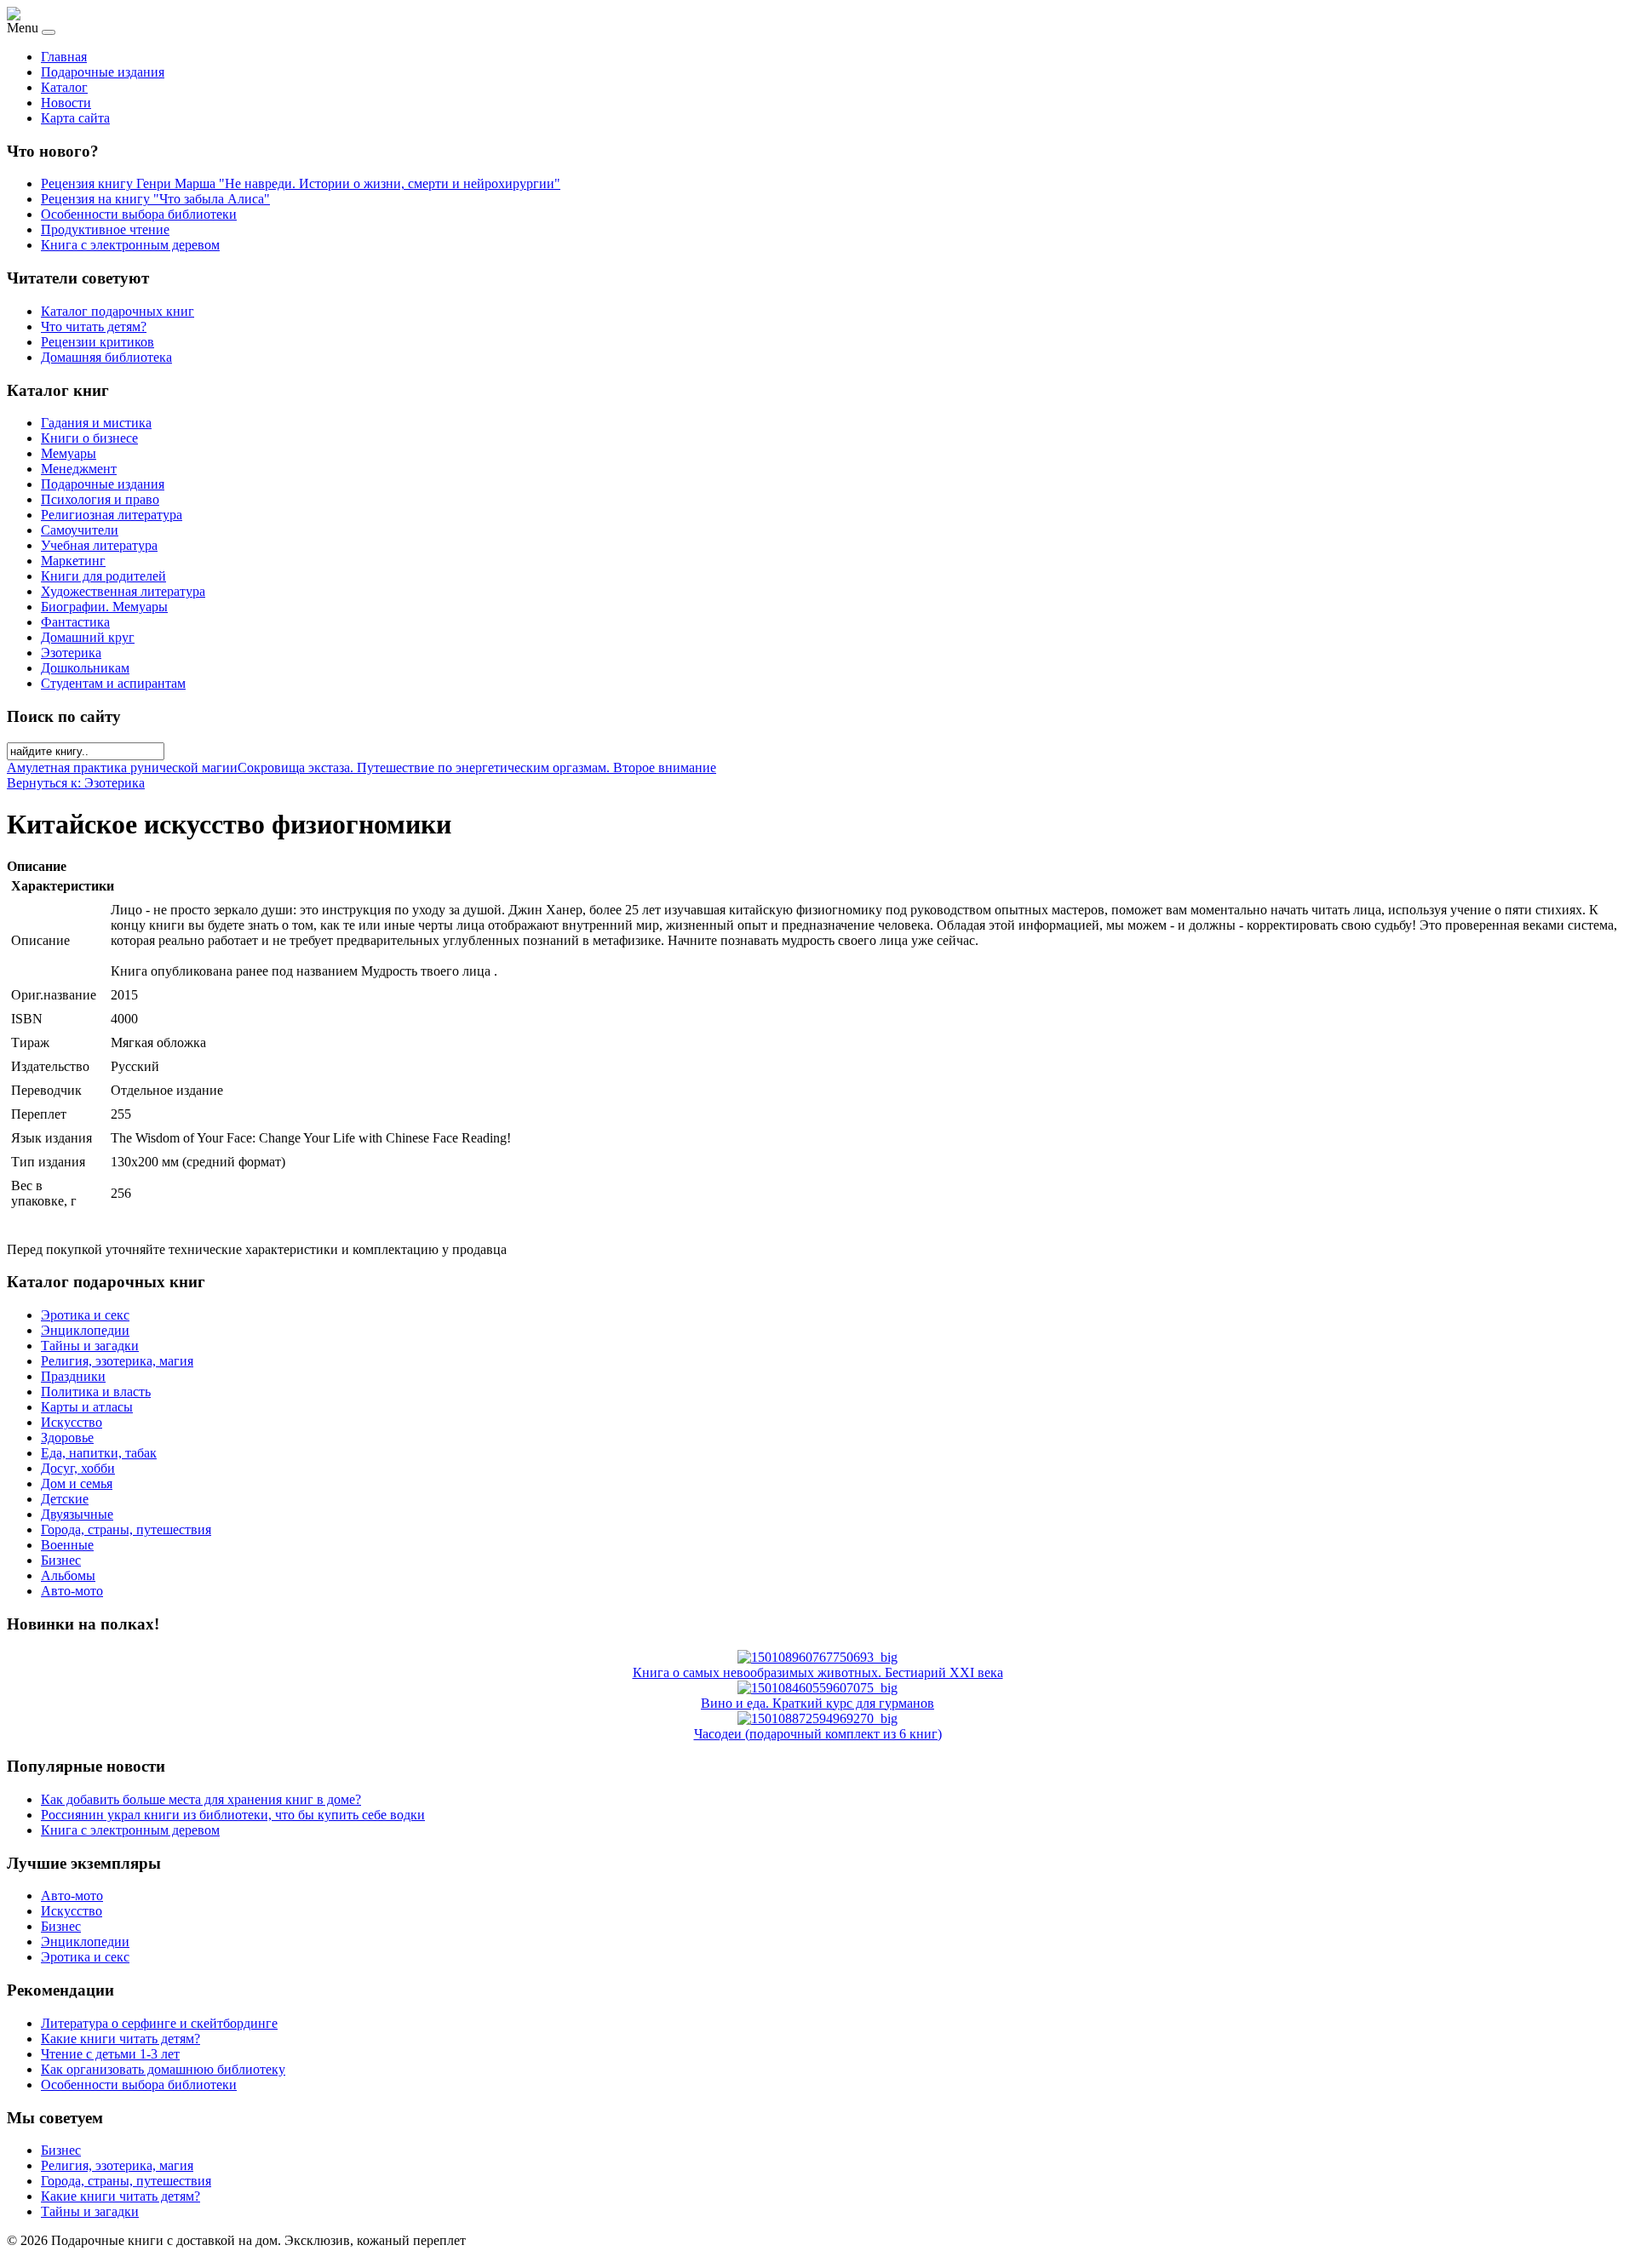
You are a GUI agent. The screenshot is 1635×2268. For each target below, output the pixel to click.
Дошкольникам (85, 668)
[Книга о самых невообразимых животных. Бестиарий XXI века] (817, 1657)
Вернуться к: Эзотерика (76, 783)
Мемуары (69, 453)
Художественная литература (123, 591)
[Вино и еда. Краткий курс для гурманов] (817, 1688)
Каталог (64, 87)
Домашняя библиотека (106, 357)
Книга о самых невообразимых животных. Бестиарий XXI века (818, 1672)
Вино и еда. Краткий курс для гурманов (817, 1703)
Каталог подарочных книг (118, 311)
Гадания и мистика (96, 423)
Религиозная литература (112, 515)
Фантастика (75, 622)
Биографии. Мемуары (104, 607)
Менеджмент (79, 469)
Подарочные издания (103, 72)
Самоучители (80, 530)
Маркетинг (73, 561)
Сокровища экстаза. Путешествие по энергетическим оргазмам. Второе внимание (477, 767)
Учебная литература (99, 545)
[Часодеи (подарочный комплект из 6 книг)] (817, 1718)
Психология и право (100, 499)
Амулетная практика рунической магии (122, 767)
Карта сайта (75, 118)
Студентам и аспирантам (113, 683)
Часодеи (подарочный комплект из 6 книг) (818, 1734)
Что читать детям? (94, 326)
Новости (66, 103)
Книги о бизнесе (89, 438)
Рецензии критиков (98, 342)
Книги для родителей (103, 576)
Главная (64, 57)
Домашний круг (88, 637)
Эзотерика (71, 653)
